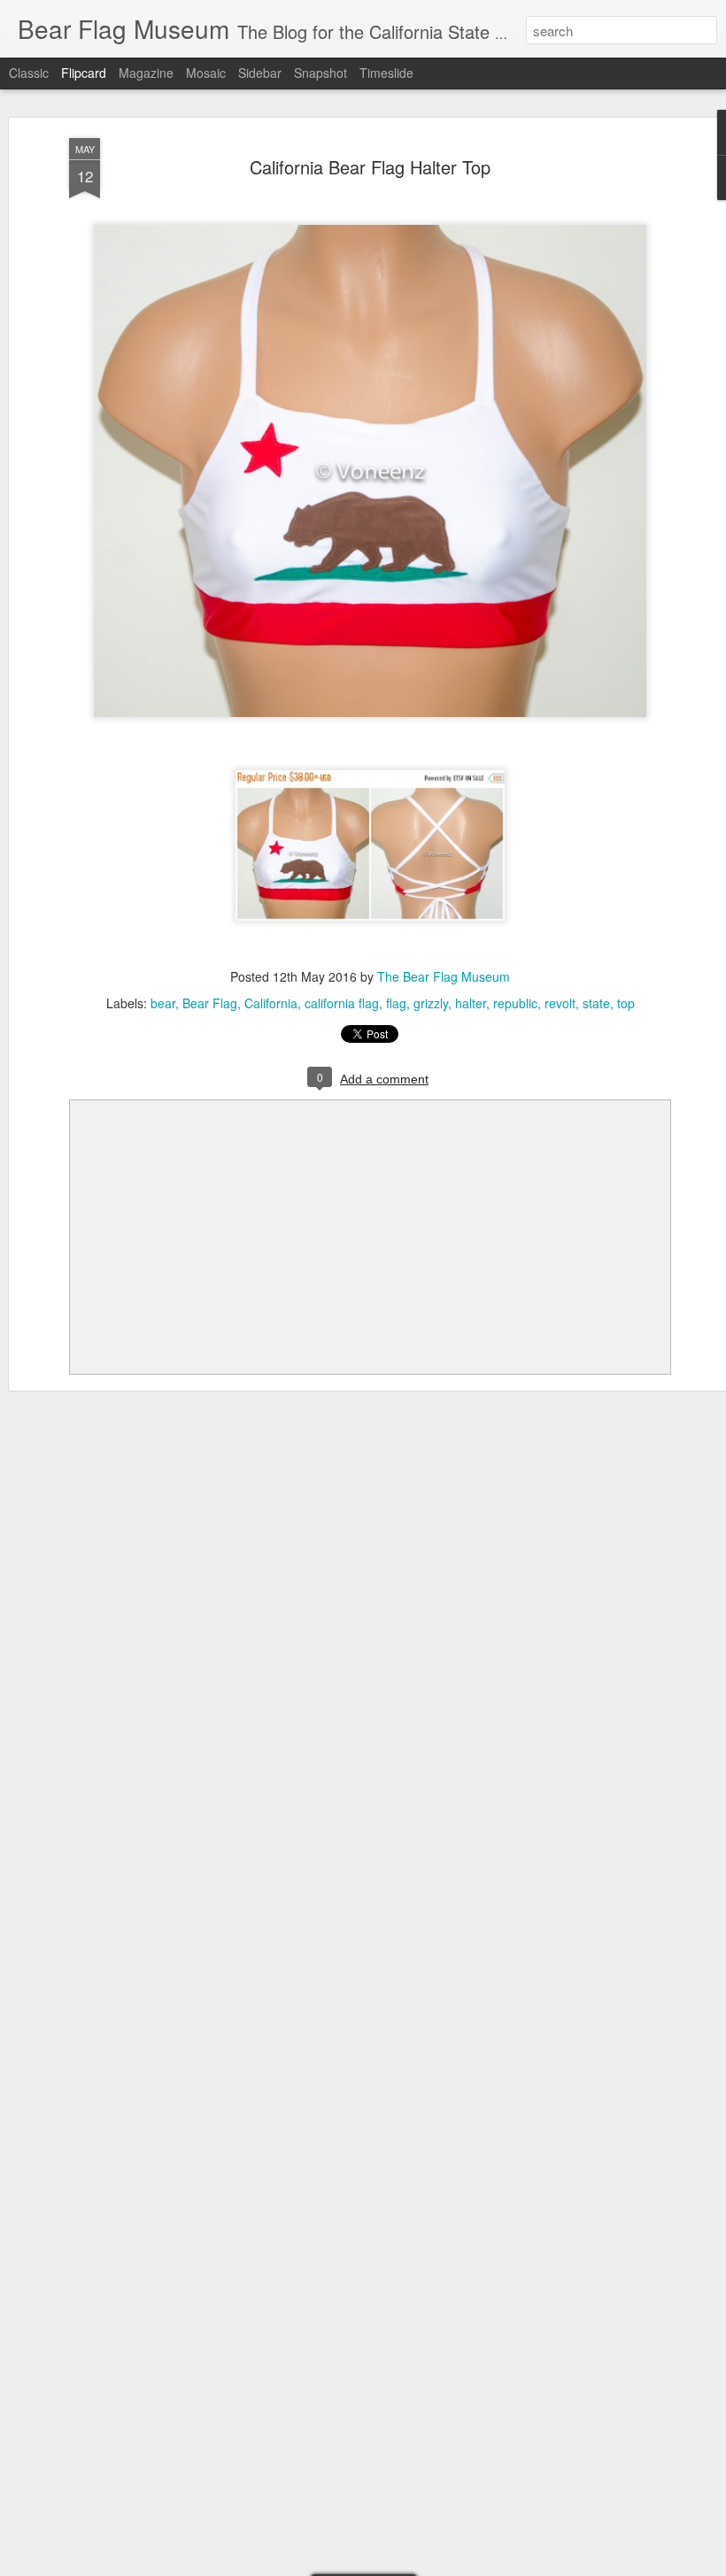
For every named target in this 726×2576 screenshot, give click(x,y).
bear (163, 1003)
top (626, 1003)
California (271, 1003)
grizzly (431, 1003)
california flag (342, 1003)
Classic (29, 73)
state (596, 1003)
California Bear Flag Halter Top (370, 167)
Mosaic (206, 73)
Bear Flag (210, 1003)
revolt (560, 1003)
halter (471, 1003)
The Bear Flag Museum (444, 976)
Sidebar (260, 73)
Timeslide (386, 73)
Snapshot (321, 73)
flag (396, 1003)
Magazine (146, 73)
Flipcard (84, 73)
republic (515, 1003)
